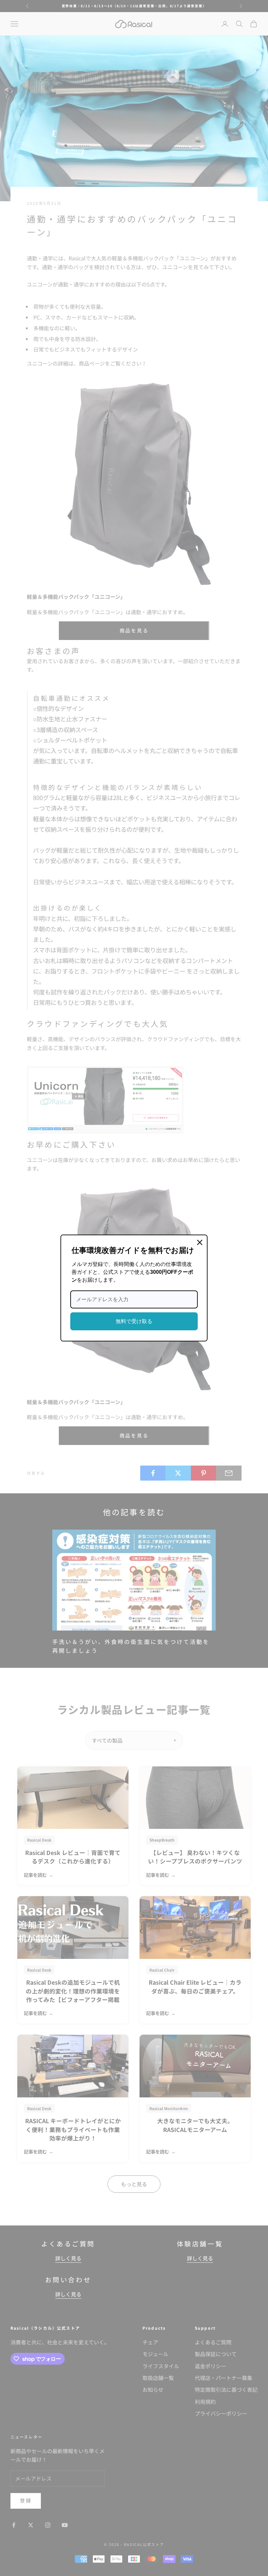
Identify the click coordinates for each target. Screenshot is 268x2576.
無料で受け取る (134, 1321)
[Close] (200, 1242)
